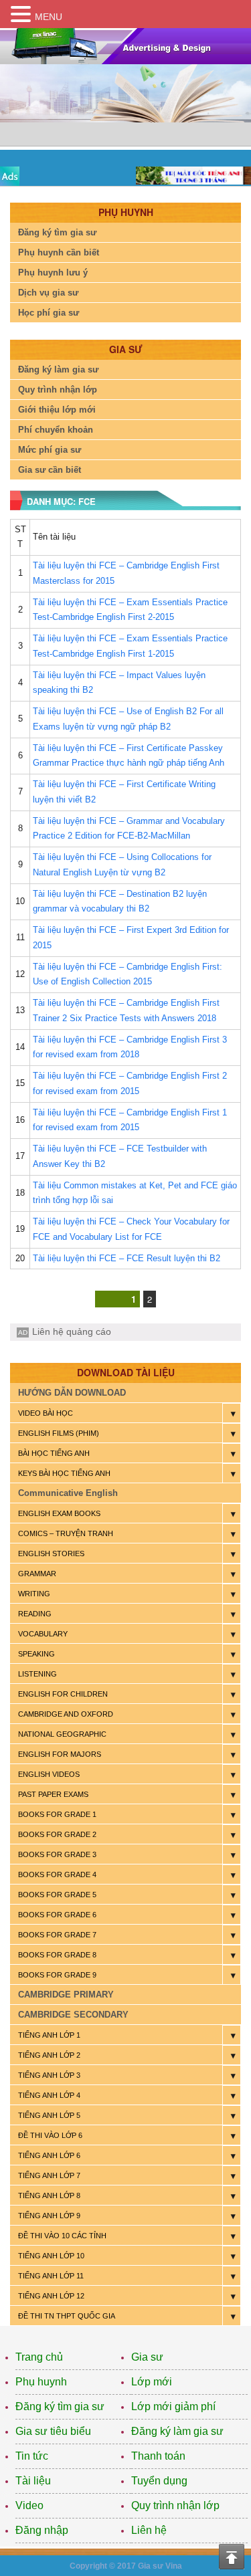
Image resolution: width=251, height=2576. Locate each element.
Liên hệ (149, 2530)
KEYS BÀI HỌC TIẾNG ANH (64, 1473)
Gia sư (147, 2357)
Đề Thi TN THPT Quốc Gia (67, 2316)
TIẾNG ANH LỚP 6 (49, 2155)
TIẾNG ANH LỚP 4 (49, 2095)
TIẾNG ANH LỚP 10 (51, 2256)
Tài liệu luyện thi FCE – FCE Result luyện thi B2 (127, 1258)
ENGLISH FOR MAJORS (60, 1754)
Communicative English (68, 1493)
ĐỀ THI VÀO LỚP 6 (50, 2135)
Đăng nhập (42, 2530)
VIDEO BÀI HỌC (46, 1413)
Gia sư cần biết (50, 470)
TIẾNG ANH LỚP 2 (49, 2055)
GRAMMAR (37, 1574)
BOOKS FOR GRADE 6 (57, 1915)
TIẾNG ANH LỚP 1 (49, 2035)
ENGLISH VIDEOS (49, 1774)
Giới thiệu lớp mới (57, 410)
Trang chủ (39, 2357)
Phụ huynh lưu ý (53, 273)
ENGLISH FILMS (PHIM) (59, 1433)
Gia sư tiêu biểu (53, 2431)
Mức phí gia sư (50, 450)
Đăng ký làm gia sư (58, 369)
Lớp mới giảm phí (173, 2406)
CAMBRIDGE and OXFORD (66, 1714)
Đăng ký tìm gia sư (57, 232)
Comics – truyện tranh (66, 1533)
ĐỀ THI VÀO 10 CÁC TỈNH (62, 2236)
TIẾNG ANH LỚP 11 (51, 2276)
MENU (49, 17)
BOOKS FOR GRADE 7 (57, 1935)
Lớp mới (152, 2382)
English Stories (51, 1553)
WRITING (34, 1594)
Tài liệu (33, 2481)
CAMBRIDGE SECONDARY (73, 2015)
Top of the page (232, 2557)
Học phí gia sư (49, 313)
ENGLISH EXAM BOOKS (59, 1513)
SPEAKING (36, 1654)
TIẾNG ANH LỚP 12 (51, 2296)
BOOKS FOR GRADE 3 (57, 1854)
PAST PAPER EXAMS (53, 1794)
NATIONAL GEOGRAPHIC (62, 1734)
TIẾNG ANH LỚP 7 (49, 2175)
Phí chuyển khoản (56, 430)
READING (35, 1614)
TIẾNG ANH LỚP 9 (49, 2216)
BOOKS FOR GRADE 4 (57, 1874)
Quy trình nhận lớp (58, 390)
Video (29, 2505)
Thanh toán (158, 2456)
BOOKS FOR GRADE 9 (57, 1975)
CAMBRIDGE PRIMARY (66, 1995)
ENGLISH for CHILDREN (63, 1694)
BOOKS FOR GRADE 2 (57, 1834)
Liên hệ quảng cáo (72, 1331)
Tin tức (32, 2456)
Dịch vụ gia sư (48, 293)
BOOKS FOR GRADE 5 (57, 1895)
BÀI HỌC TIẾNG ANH (54, 1453)
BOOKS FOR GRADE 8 (57, 1955)
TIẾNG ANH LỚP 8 (49, 2195)
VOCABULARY (43, 1634)
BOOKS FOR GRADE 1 (57, 1814)
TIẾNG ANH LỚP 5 (49, 2115)
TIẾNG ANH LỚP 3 (49, 2075)
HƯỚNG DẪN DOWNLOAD (72, 1393)
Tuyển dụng (159, 2481)
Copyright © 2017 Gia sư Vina (126, 2566)
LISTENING (37, 1674)
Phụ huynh (41, 2382)
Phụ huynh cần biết (59, 252)
